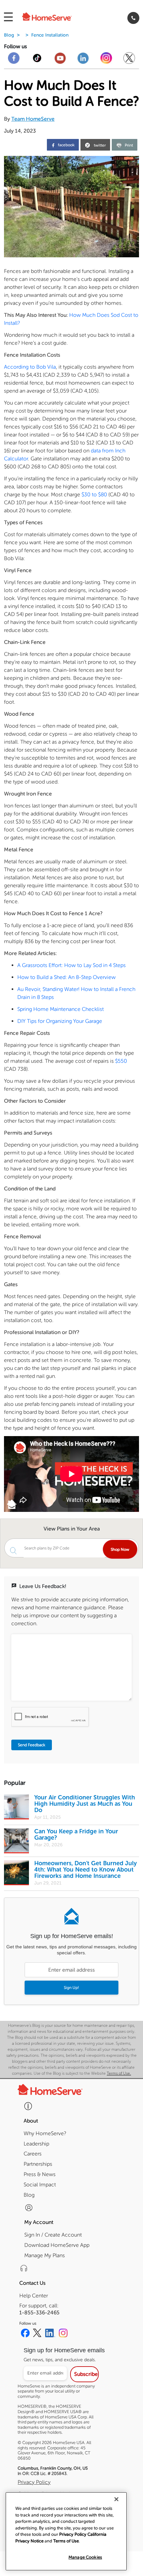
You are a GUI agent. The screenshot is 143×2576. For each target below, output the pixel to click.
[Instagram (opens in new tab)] (63, 2334)
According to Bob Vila (30, 367)
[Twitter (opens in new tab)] (37, 2334)
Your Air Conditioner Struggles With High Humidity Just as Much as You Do (85, 1804)
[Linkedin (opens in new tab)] (50, 2334)
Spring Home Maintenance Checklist (61, 1009)
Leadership (36, 2144)
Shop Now (120, 1549)
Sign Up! (71, 1988)
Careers (33, 2154)
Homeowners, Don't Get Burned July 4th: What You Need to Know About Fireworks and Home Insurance (85, 1870)
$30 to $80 (94, 494)
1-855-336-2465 (39, 2313)
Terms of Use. (119, 2073)
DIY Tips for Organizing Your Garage (60, 1021)
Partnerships (38, 2164)
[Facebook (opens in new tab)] (25, 2334)
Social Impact (40, 2185)
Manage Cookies (85, 2557)
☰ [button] (8, 17)
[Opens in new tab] (14, 61)
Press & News (40, 2174)
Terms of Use (66, 2541)
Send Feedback (32, 1745)
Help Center (34, 2296)
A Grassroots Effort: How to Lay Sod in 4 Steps (71, 965)
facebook (66, 145)
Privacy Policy (34, 2482)
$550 (121, 1061)
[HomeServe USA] (55, 18)
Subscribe (86, 2374)
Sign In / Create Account (53, 2235)
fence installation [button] (50, 35)
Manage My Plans (45, 2255)
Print (129, 145)
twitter (100, 146)
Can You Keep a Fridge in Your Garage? (76, 1835)
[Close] (116, 2499)
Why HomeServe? (45, 2133)
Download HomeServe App (57, 2245)
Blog (9, 35)
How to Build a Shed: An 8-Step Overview (67, 977)
